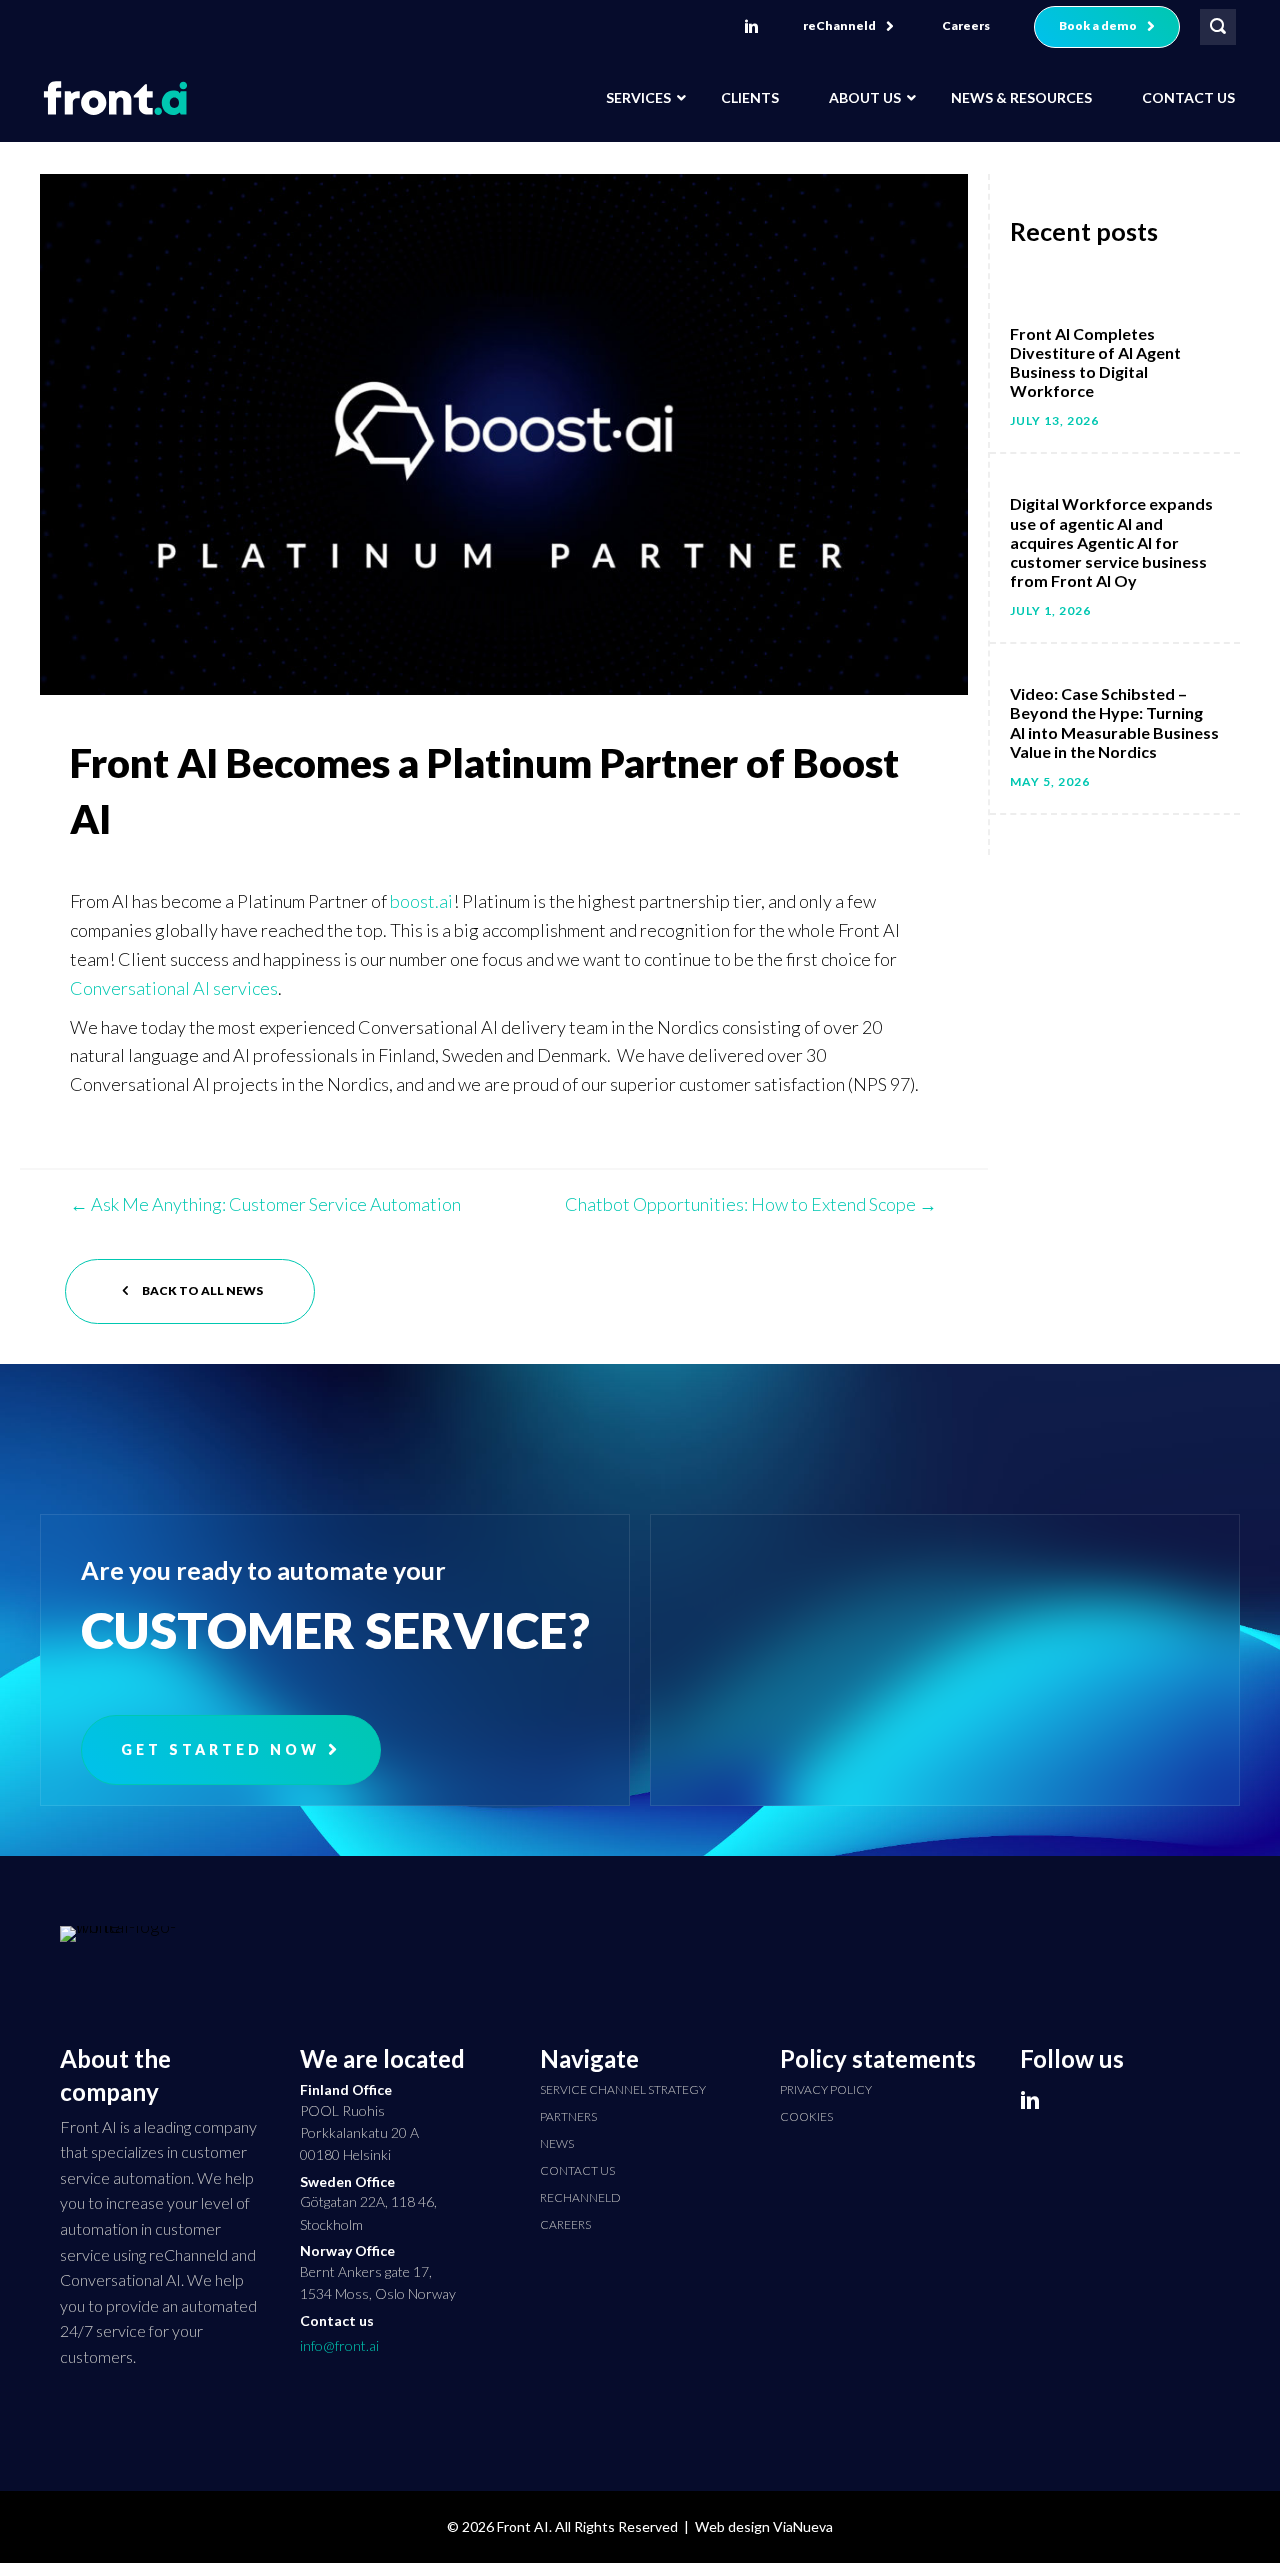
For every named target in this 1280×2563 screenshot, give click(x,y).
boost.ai (421, 901)
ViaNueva (803, 2526)
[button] (848, 27)
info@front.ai (339, 2345)
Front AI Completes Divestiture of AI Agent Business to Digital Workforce (1095, 362)
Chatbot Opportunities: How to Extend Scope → (751, 1204)
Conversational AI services (174, 988)
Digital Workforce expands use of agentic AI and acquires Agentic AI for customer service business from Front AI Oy (1111, 542)
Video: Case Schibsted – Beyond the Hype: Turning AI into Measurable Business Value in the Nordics (1114, 722)
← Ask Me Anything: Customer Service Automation (265, 1204)
